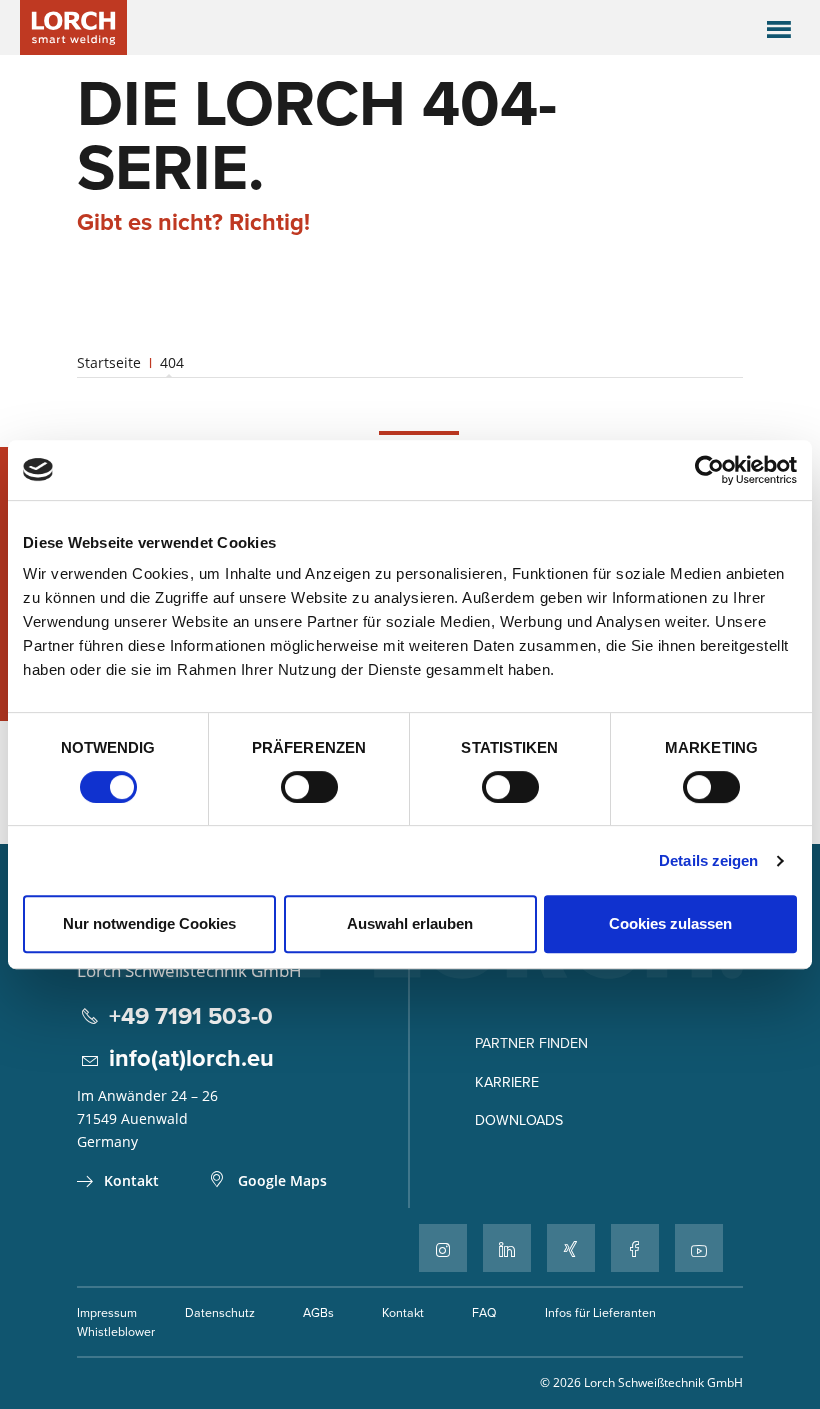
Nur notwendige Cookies (149, 923)
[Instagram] (443, 1248)
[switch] (309, 787)
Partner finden (531, 1043)
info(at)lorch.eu (191, 1057)
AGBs (318, 1312)
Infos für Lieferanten (600, 1312)
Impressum (107, 1312)
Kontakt (131, 1180)
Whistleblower (116, 1331)
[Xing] (571, 1248)
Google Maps (282, 1180)
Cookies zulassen (670, 923)
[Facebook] (635, 1248)
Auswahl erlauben (410, 923)
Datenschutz (220, 1312)
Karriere (507, 1082)
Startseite (109, 362)
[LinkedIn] (507, 1248)
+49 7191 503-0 (191, 1015)
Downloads (519, 1120)
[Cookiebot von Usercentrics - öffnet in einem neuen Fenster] (709, 470)
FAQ (484, 1312)
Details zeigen (708, 860)
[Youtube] (699, 1248)
